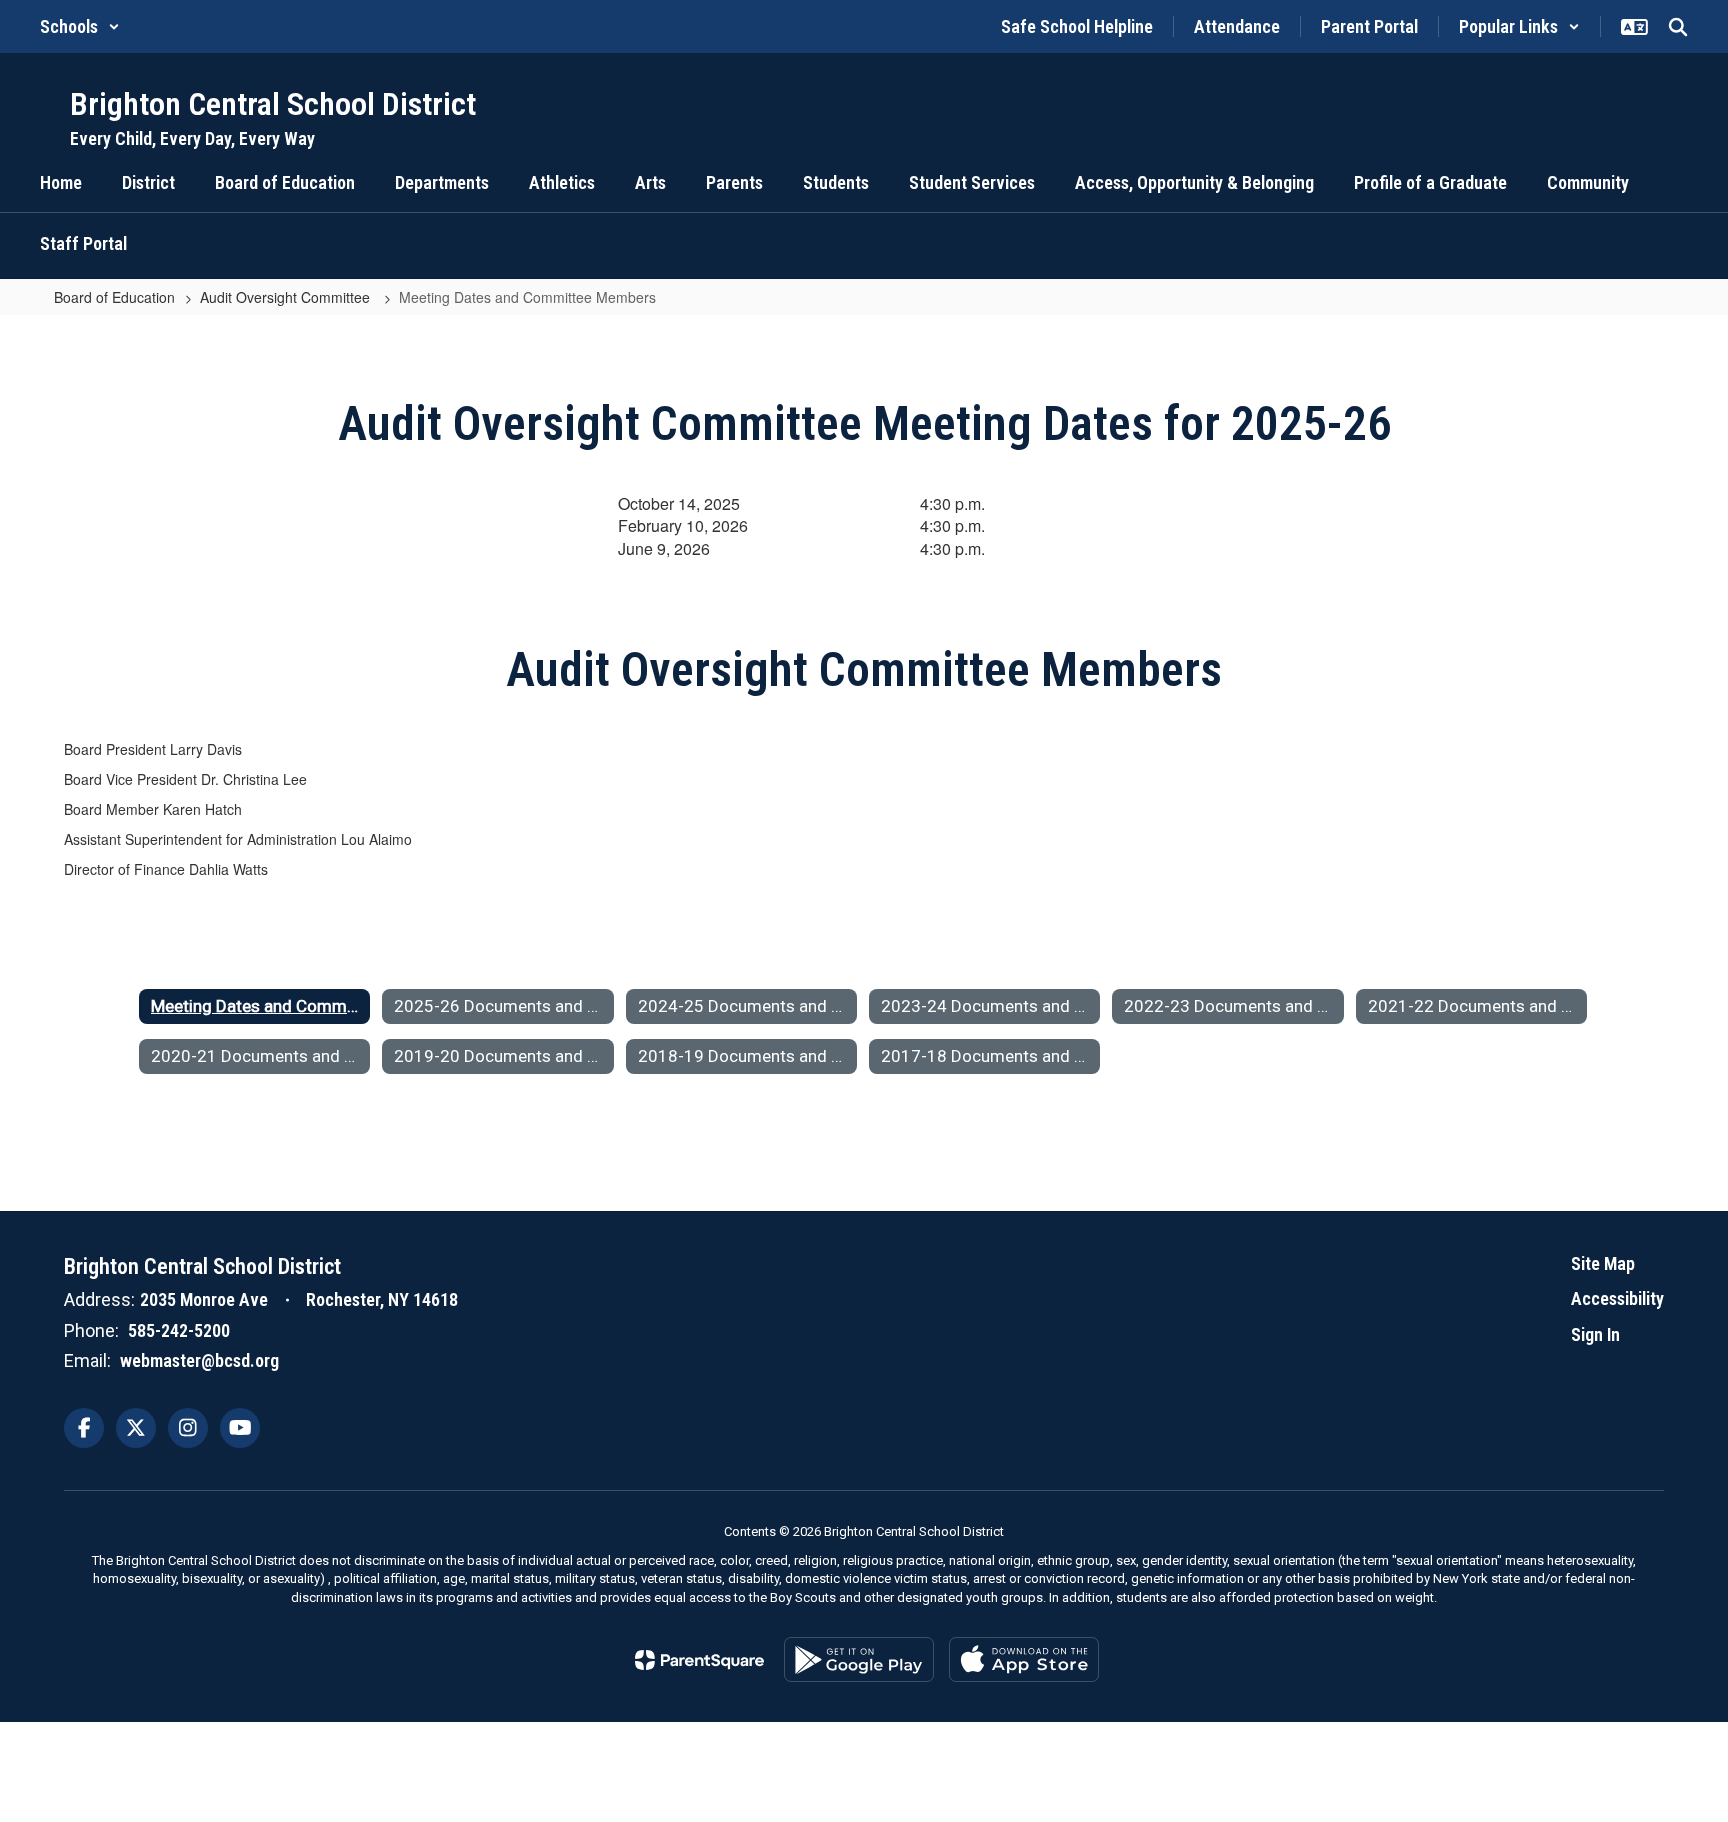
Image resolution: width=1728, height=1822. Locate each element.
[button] (80, 26)
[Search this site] (1678, 27)
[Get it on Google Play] (859, 1659)
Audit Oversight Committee (287, 297)
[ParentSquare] (699, 1660)
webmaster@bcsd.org (199, 1360)
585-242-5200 (179, 1330)
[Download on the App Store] (1024, 1659)
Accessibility (1617, 1298)
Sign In (1595, 1334)
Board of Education (114, 297)
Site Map (1603, 1263)
